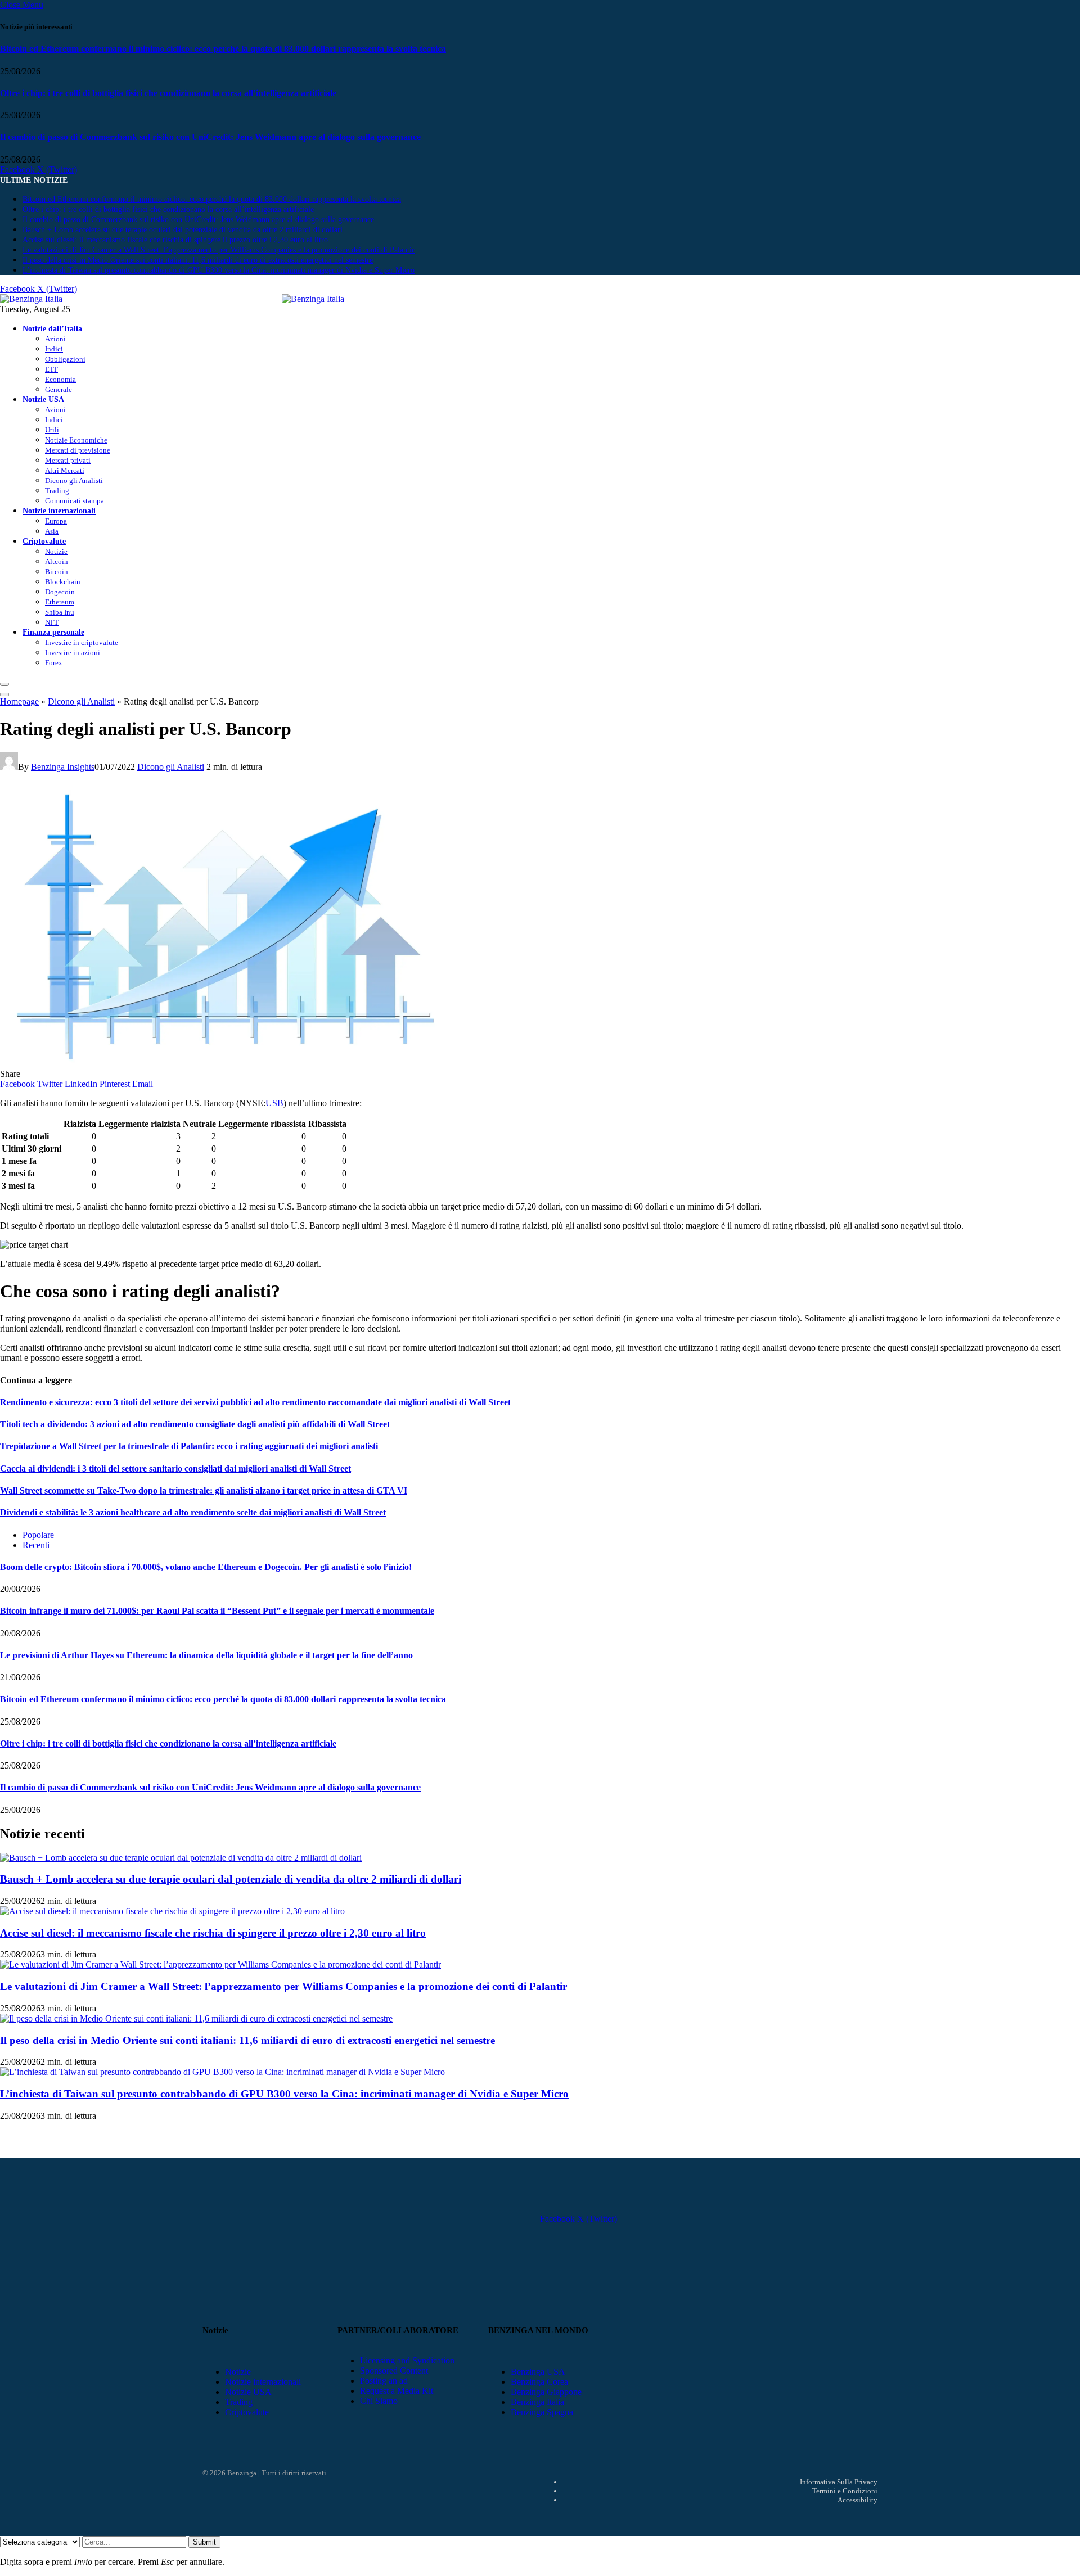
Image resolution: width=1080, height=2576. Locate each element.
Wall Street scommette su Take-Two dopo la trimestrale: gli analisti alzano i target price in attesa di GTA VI (204, 1490)
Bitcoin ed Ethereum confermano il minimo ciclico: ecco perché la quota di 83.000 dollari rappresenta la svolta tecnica (223, 49)
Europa (56, 521)
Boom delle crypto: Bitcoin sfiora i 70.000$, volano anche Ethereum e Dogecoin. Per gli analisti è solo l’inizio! (206, 1567)
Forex (54, 663)
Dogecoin (60, 592)
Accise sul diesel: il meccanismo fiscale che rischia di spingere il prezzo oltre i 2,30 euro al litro (175, 240)
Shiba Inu (60, 612)
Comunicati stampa (75, 501)
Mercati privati (68, 460)
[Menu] (4, 684)
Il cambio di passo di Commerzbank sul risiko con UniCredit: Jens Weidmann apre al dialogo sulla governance (210, 137)
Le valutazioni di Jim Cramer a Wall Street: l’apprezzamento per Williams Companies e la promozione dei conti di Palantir (219, 250)
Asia (52, 531)
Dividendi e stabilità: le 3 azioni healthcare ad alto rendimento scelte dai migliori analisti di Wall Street (193, 1512)
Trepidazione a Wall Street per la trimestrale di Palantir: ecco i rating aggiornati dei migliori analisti (189, 1446)
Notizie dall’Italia (52, 328)
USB (274, 1103)
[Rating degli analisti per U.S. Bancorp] (225, 1064)
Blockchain (63, 582)
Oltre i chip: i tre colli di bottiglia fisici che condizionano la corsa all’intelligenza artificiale (168, 93)
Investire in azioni (73, 653)
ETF (51, 369)
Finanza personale (53, 632)
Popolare (38, 1535)
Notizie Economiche (76, 440)
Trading (57, 491)
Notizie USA (43, 399)
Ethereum (60, 602)
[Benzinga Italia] (282, 299)
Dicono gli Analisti (74, 481)
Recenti (36, 1545)
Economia (60, 379)
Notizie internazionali (59, 511)
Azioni (55, 339)
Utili (52, 430)
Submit (204, 2542)
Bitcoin (57, 572)
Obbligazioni (65, 359)
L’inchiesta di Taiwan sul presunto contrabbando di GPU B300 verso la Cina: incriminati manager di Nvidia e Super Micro (219, 270)
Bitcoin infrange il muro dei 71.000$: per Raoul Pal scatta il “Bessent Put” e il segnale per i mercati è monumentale (217, 1611)
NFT (52, 622)
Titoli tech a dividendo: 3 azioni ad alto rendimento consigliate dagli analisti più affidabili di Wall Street (195, 1424)
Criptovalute (44, 541)
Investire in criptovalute (82, 642)
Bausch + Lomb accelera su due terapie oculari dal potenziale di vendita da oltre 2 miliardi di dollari (183, 230)
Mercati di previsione (78, 450)
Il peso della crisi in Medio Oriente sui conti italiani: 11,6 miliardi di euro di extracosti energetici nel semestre (198, 260)
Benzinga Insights (63, 767)
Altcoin (57, 561)
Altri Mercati (65, 470)
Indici (54, 349)
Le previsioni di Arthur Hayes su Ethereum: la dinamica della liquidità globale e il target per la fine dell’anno (206, 1655)
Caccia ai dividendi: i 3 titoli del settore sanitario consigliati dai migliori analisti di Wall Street (175, 1469)
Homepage (19, 701)
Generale (58, 389)
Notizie (56, 551)
